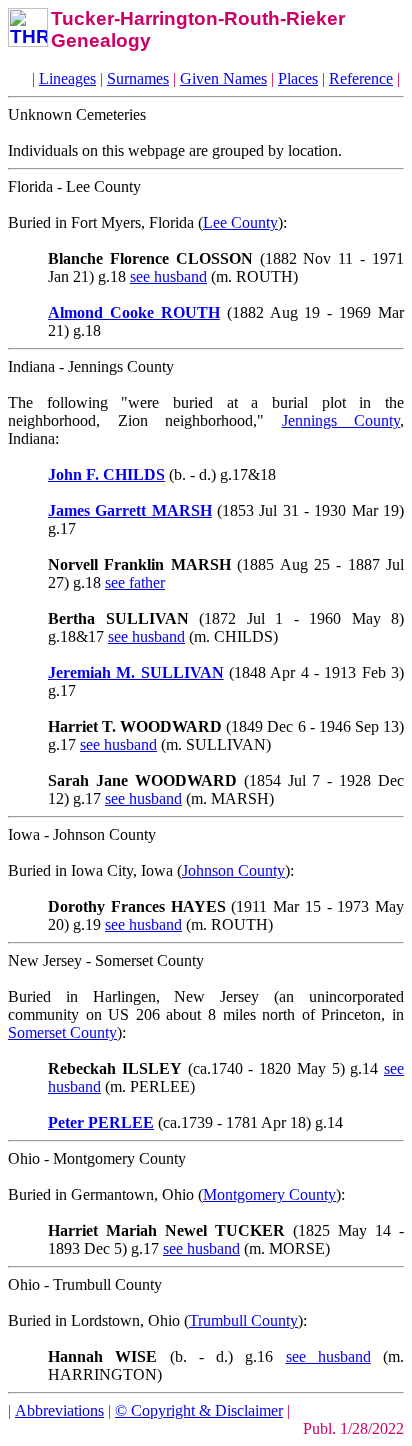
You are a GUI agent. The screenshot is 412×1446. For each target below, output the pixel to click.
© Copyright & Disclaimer (199, 1410)
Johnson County (233, 870)
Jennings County (341, 420)
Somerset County (62, 1032)
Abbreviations (59, 1410)
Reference (361, 78)
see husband (168, 276)
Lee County (240, 222)
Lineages (67, 78)
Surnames (138, 78)
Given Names (223, 78)
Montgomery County (269, 1194)
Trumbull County (243, 1320)
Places (298, 78)
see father (135, 582)
